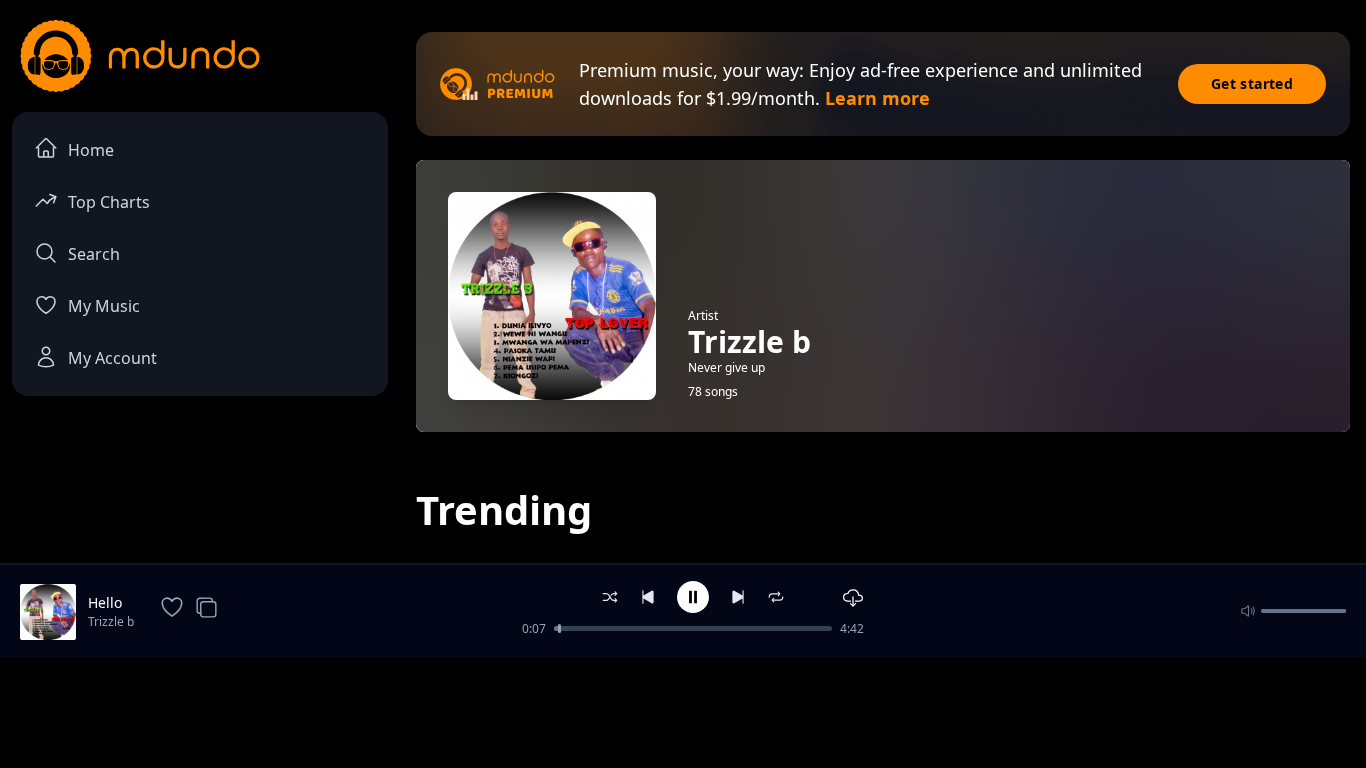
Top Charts (109, 202)
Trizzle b (111, 621)
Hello (105, 602)
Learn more (877, 98)
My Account (112, 358)
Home (91, 150)
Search (94, 254)
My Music (104, 306)
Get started (1252, 83)
